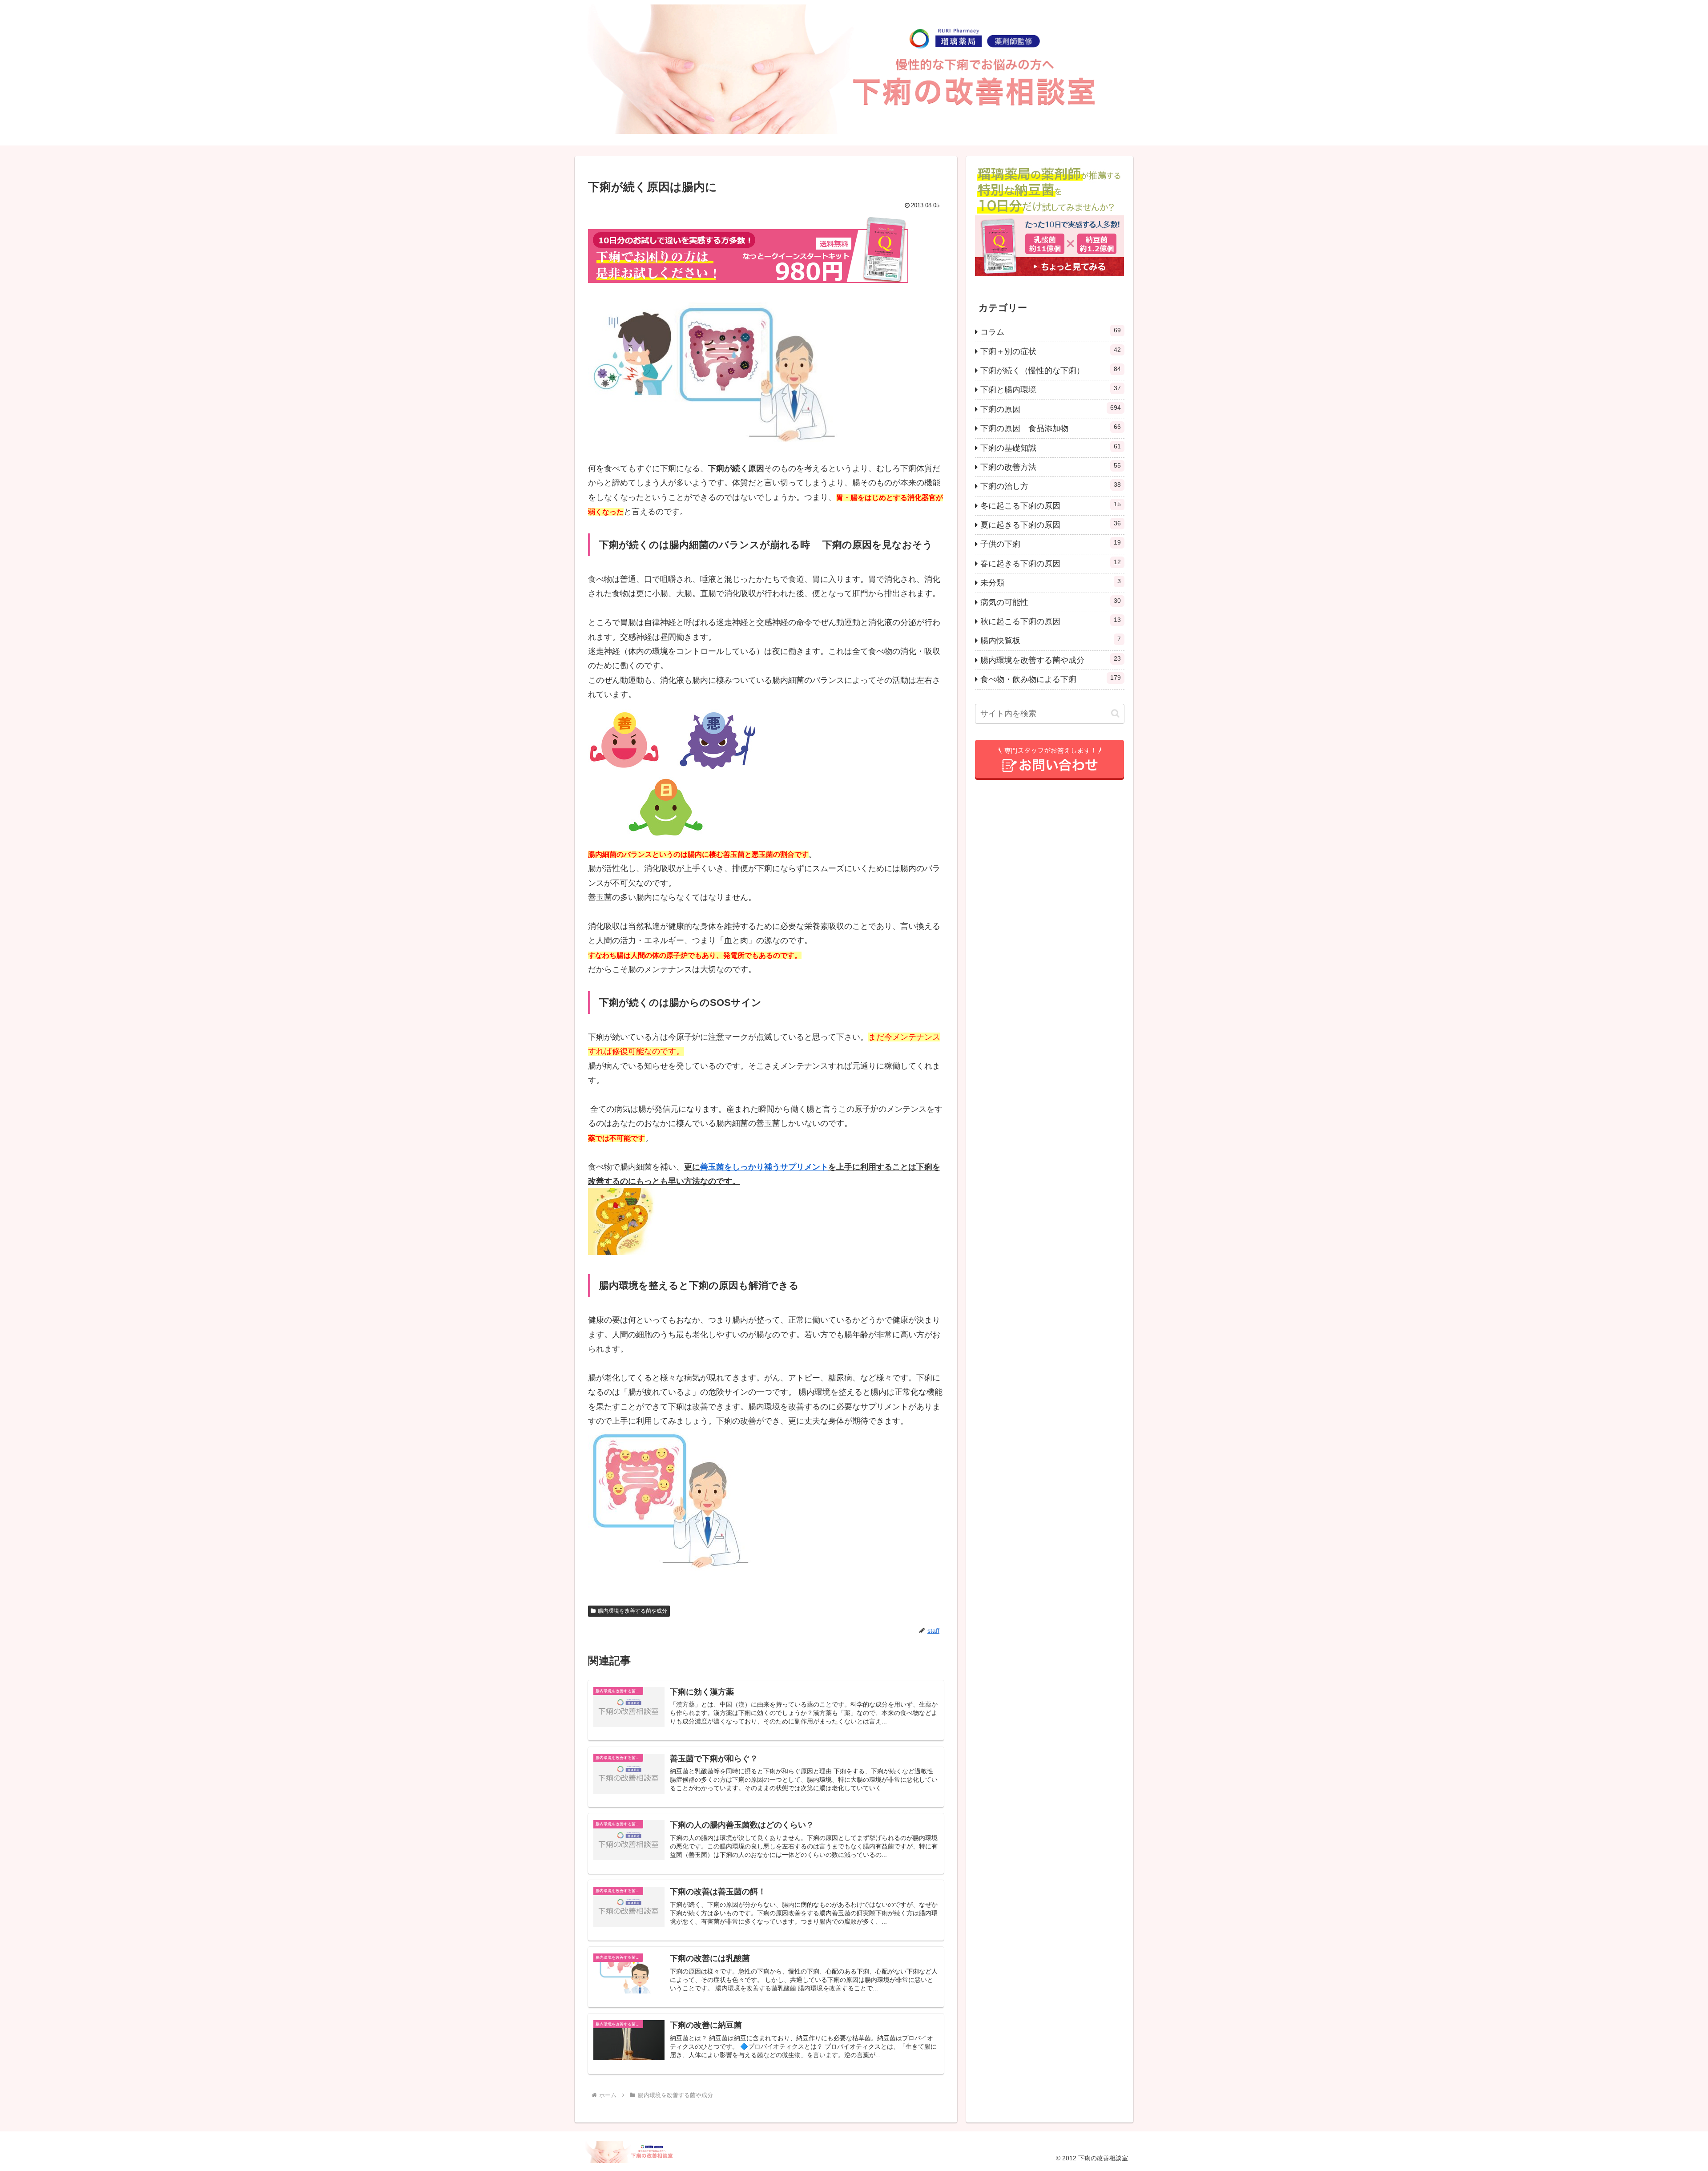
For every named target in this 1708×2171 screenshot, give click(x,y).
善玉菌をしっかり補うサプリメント (764, 1167)
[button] (1115, 713)
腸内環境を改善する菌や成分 (632, 1611)
